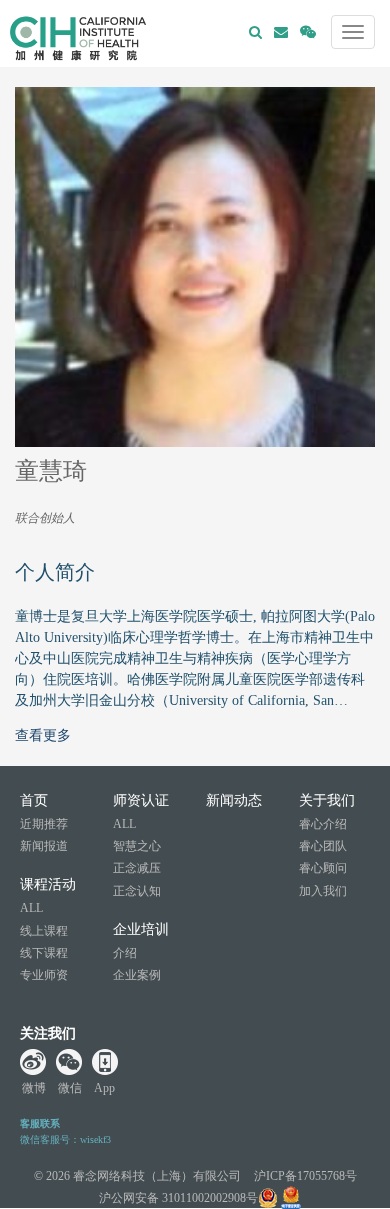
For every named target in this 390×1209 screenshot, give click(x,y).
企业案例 (137, 975)
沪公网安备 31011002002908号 (178, 1198)
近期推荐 (44, 824)
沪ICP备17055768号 (305, 1176)
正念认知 (137, 891)
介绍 (125, 953)
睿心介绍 (323, 824)
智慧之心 (137, 846)
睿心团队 (323, 846)
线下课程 (44, 953)
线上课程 (44, 931)
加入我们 (323, 891)
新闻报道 (44, 846)
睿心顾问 (323, 868)
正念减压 (137, 868)
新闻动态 (234, 800)
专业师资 (44, 975)
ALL (31, 908)
